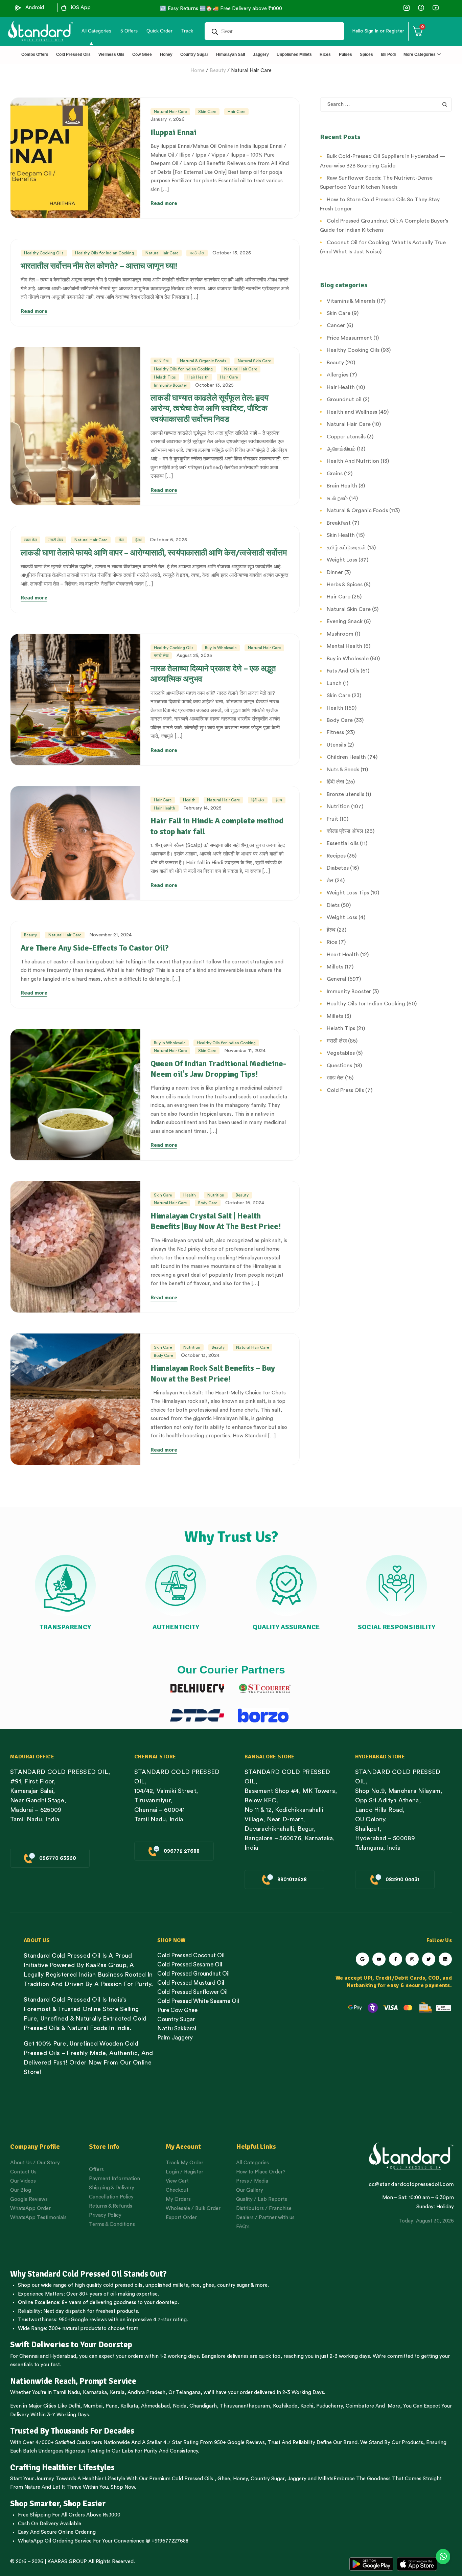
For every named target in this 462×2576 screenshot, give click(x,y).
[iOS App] (64, 8)
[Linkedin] (445, 1959)
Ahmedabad (155, 2406)
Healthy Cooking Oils (44, 253)
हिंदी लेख (258, 800)
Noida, (180, 2406)
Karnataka (95, 2392)
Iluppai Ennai (174, 132)
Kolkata (129, 2406)
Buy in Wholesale (221, 648)
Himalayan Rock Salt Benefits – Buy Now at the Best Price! (213, 1373)
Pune (111, 2406)
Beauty (218, 71)
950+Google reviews (83, 2320)
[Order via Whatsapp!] (443, 2557)
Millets (326, 2479)
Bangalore (214, 2356)
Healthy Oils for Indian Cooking (105, 253)
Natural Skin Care (254, 361)
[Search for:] (386, 104)
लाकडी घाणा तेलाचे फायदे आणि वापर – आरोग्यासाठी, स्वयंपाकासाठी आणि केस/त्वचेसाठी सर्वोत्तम (154, 553)
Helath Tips (165, 377)
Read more (164, 203)
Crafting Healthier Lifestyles (62, 2467)
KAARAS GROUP (67, 2562)
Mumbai (93, 2406)
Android (35, 8)
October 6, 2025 (168, 540)
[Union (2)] (435, 8)
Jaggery (297, 2479)
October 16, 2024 (245, 1203)
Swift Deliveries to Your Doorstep (71, 2345)
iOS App (81, 8)
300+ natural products (75, 2329)
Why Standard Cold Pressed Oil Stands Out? (88, 2274)
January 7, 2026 (168, 119)
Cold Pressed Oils (192, 2479)
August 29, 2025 (194, 656)
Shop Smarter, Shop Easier (58, 2504)
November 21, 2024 (110, 935)
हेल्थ (138, 540)
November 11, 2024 (245, 1051)
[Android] (18, 8)
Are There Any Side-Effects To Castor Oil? (95, 948)
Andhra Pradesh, (147, 2392)
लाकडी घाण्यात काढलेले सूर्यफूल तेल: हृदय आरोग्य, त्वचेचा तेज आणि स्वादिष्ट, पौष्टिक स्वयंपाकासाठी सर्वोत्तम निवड (210, 408)
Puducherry (329, 2406)
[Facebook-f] (396, 1959)
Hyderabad (63, 2356)
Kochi (307, 2406)
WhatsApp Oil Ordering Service (55, 2541)
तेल (121, 540)
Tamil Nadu (66, 2392)
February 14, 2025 (202, 808)
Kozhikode (285, 2406)
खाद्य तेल (30, 540)
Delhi (74, 2406)
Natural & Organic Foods (203, 361)
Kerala (117, 2392)
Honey (240, 2479)
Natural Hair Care (251, 71)
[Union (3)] (406, 8)
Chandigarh (203, 2406)
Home (198, 71)
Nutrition (216, 1195)
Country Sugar (268, 2479)
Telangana (188, 2392)
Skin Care (207, 112)
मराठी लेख (197, 253)
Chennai (29, 2356)
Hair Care (236, 112)
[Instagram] (412, 1959)
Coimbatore (360, 2406)
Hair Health (198, 377)
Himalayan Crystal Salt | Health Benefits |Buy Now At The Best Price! (216, 1221)
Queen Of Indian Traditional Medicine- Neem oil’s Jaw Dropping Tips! (218, 1069)
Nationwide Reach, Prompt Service (73, 2381)
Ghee (224, 2479)
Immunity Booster (170, 385)
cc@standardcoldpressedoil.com (411, 2184)
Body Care (208, 1203)
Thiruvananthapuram (245, 2406)
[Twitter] (429, 1959)
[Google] (362, 1959)
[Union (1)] (421, 8)
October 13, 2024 (200, 1355)
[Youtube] (379, 1959)
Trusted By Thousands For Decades (72, 2431)
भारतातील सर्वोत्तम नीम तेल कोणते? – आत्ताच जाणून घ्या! (99, 266)
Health (189, 800)
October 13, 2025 (232, 253)
